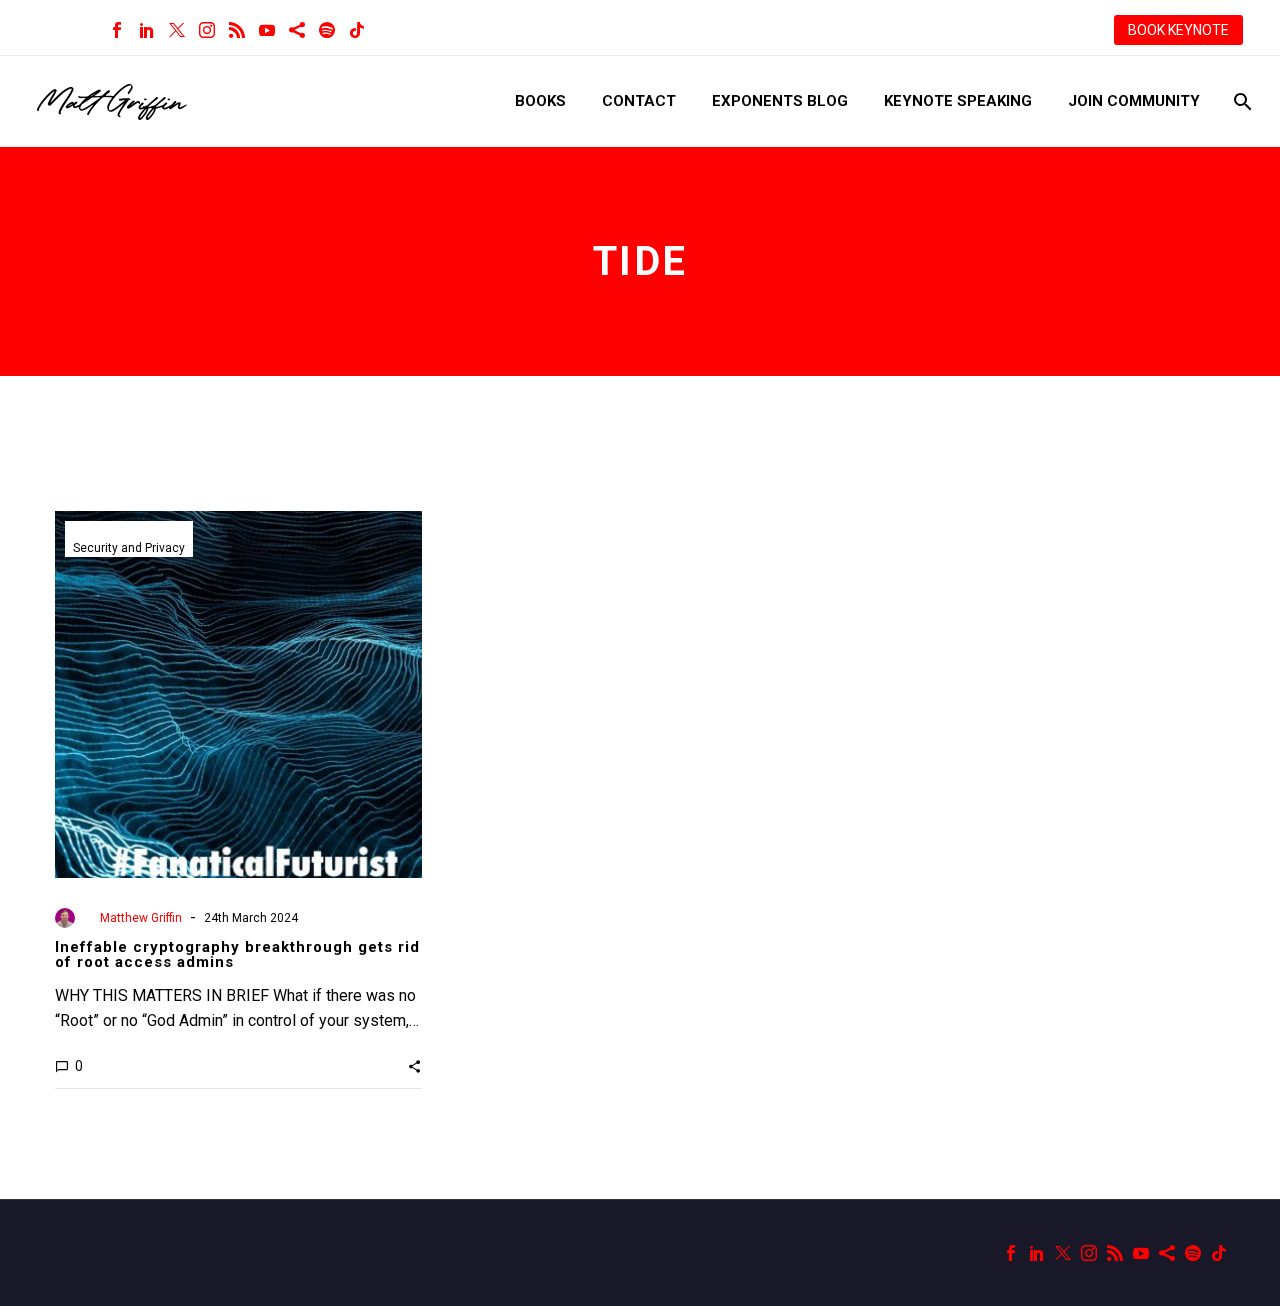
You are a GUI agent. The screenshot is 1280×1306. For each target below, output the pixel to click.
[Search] (1240, 101)
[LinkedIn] (147, 30)
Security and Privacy (129, 548)
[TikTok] (357, 30)
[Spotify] (327, 30)
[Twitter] (177, 30)
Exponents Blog (780, 101)
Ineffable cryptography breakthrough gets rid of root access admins (237, 954)
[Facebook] (117, 30)
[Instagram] (207, 30)
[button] (414, 1066)
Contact (639, 101)
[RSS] (237, 30)
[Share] (297, 30)
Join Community (1134, 101)
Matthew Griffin (141, 918)
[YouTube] (267, 30)
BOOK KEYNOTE (1178, 30)
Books (540, 101)
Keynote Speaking (958, 101)
